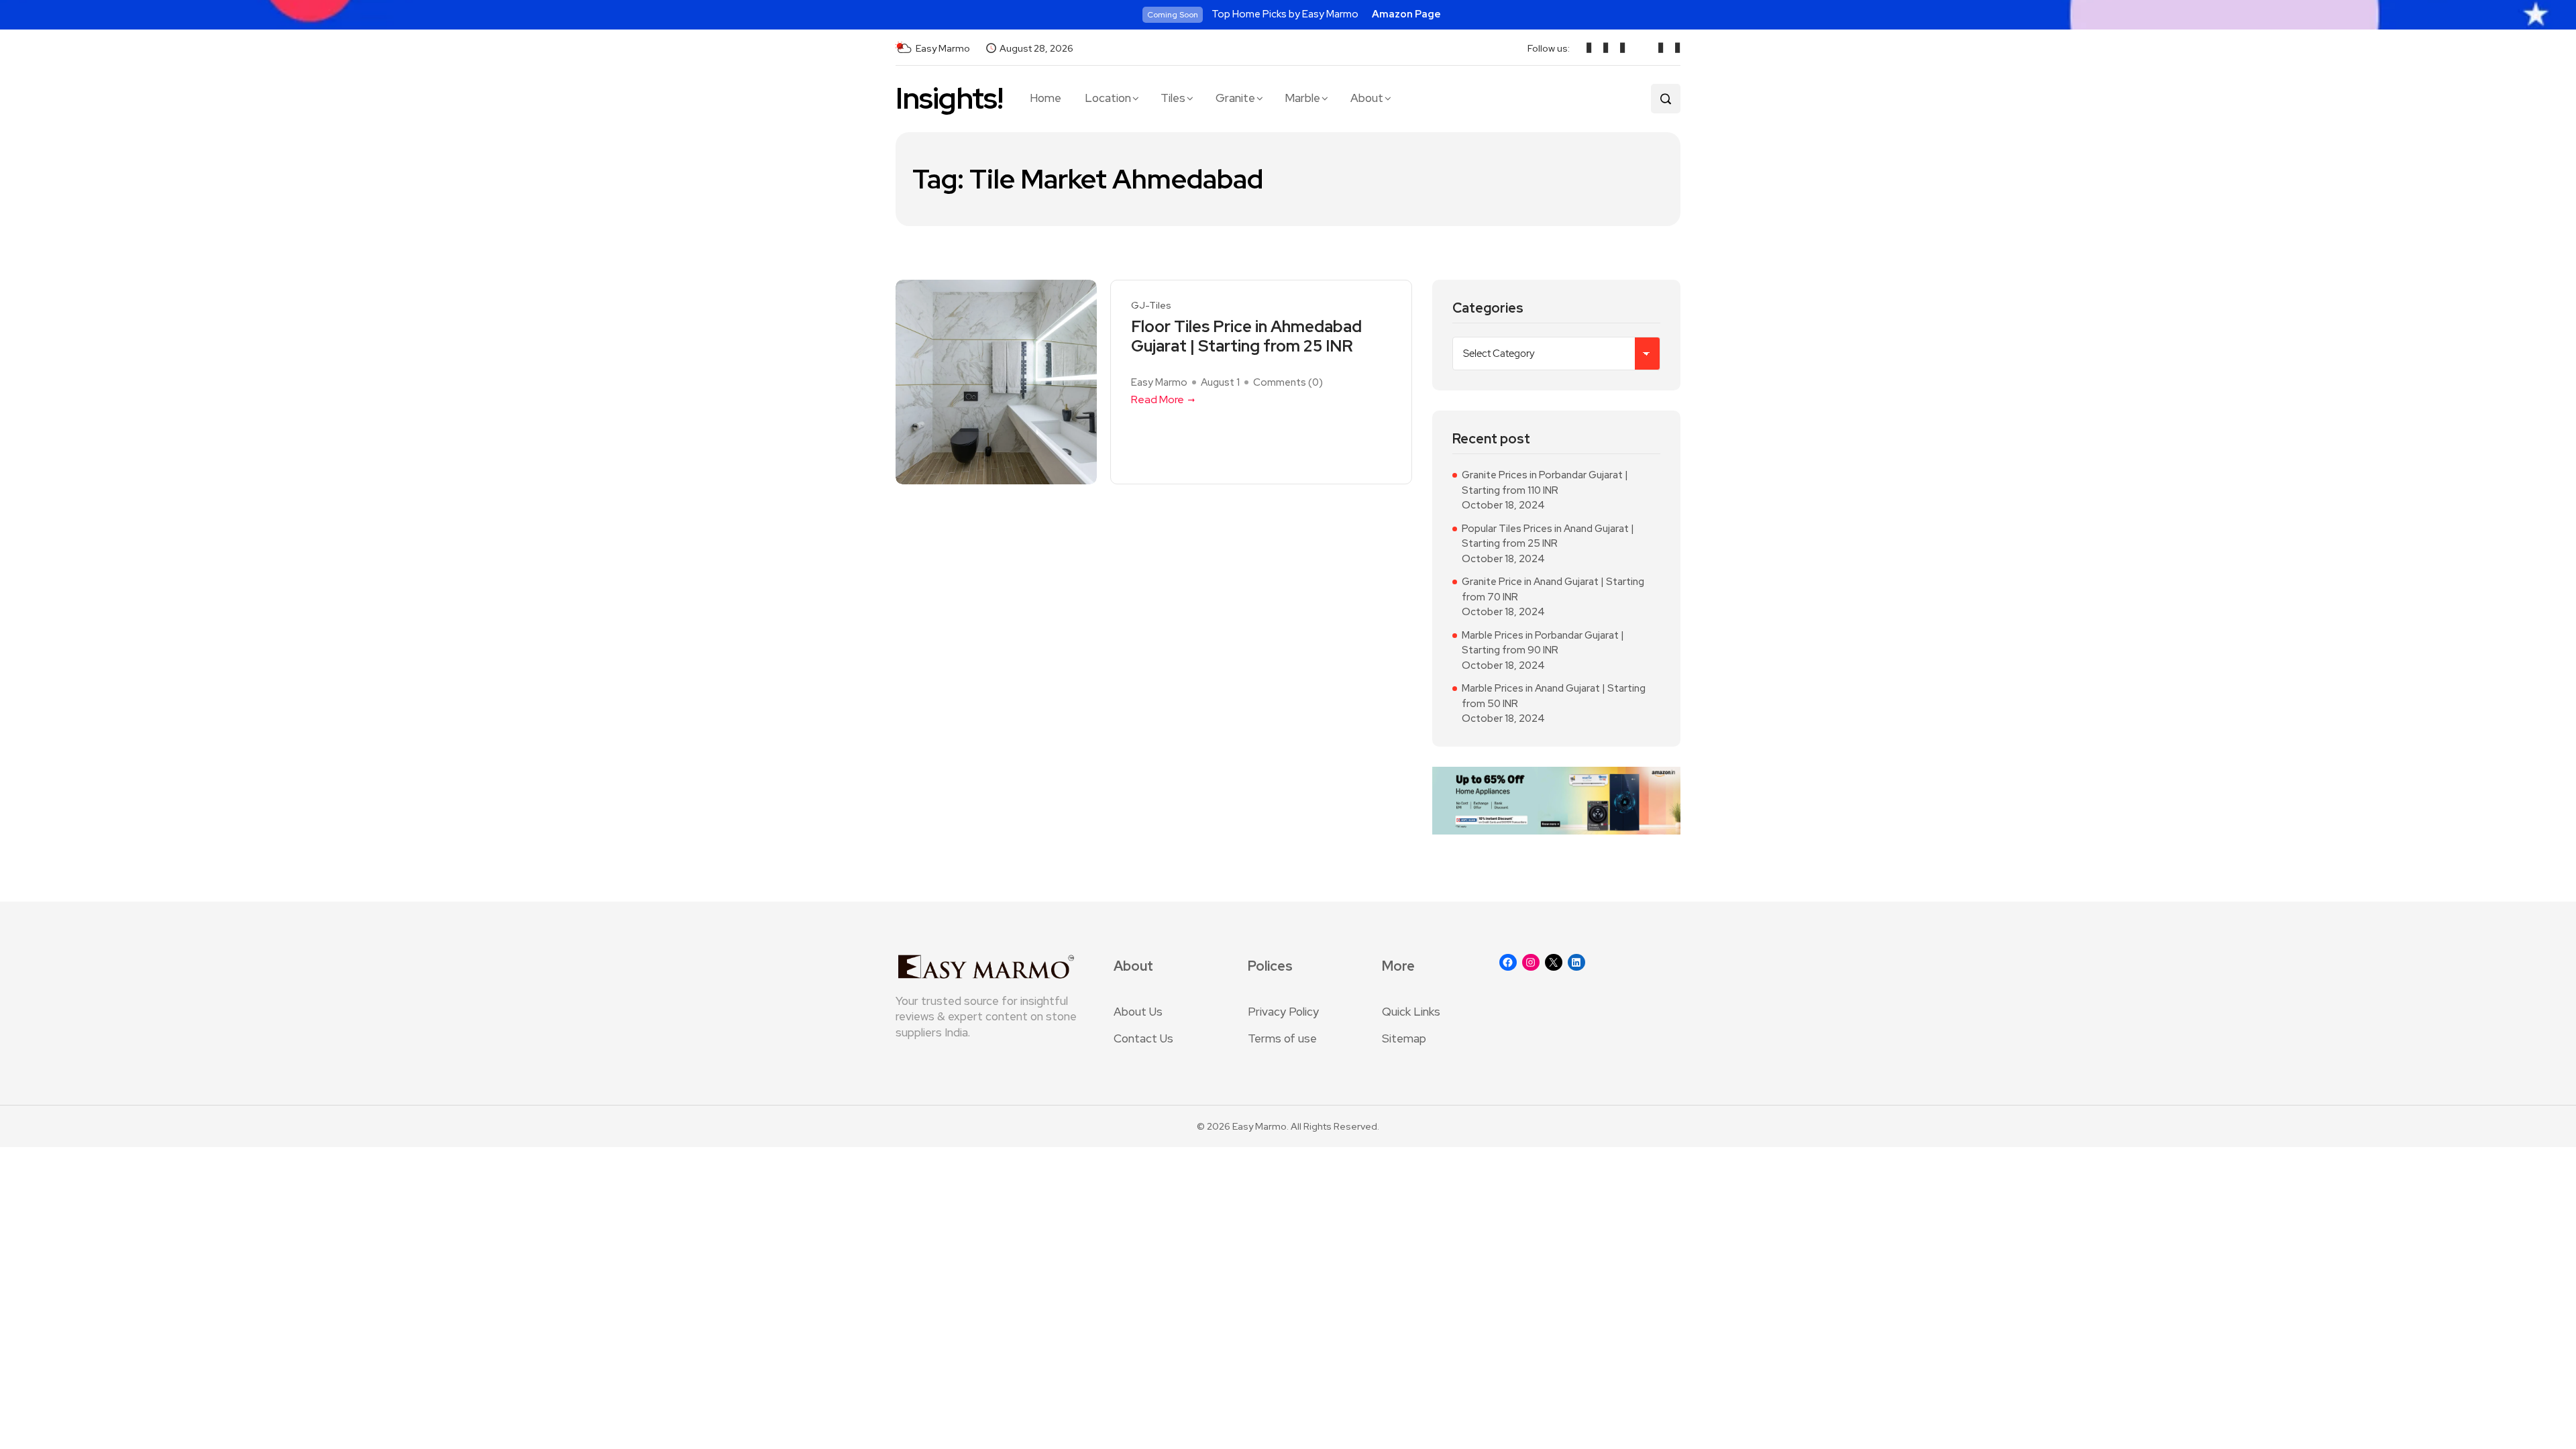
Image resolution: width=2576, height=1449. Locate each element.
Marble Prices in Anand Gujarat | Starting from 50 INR (1554, 696)
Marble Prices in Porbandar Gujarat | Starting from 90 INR (1543, 643)
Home (1045, 98)
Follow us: (1549, 48)
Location (1108, 98)
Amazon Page (1406, 14)
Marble (1302, 98)
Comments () (1288, 382)
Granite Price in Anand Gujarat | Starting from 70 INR (1553, 589)
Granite (1235, 98)
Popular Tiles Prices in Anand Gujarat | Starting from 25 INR (1548, 536)
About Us (1138, 1012)
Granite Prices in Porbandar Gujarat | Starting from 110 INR (1545, 483)
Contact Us (1143, 1038)
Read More (1158, 399)
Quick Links (1411, 1012)
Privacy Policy (1283, 1012)
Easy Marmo (1159, 382)
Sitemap (1404, 1038)
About (1367, 98)
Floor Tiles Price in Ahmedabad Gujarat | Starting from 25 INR (1246, 337)
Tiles (1173, 98)
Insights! (949, 98)
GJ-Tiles (1151, 306)
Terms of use (1282, 1038)
